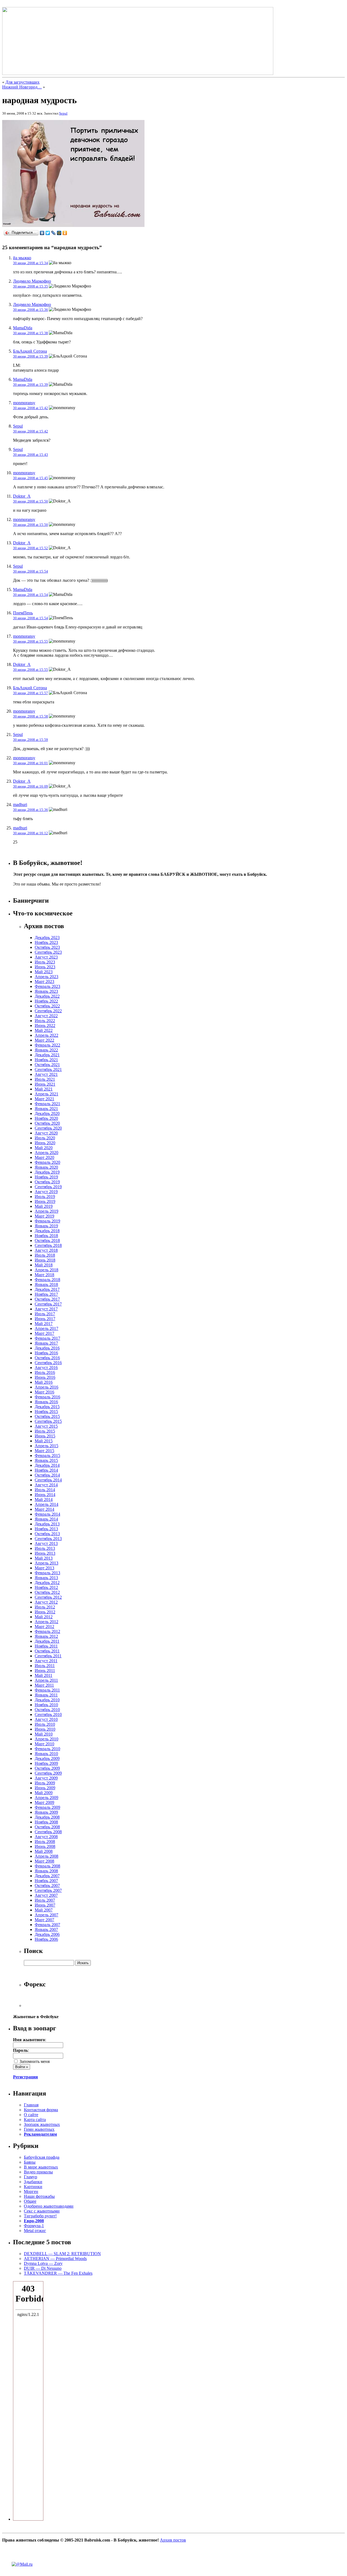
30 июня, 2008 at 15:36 (30, 310)
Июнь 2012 (45, 1612)
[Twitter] (48, 233)
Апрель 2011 (46, 1680)
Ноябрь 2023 (46, 942)
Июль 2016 (45, 1372)
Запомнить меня (34, 2061)
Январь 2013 (46, 1578)
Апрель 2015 (46, 1446)
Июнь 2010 (45, 1729)
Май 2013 (44, 1558)
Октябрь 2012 (47, 1592)
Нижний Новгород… (22, 87)
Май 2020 (44, 1148)
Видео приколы (38, 2172)
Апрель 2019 (46, 1211)
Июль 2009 (45, 1783)
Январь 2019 (46, 1226)
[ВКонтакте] (42, 233)
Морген (31, 2191)
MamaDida (23, 328)
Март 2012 (44, 1627)
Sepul (63, 113)
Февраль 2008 (47, 1866)
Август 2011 (46, 1661)
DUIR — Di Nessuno (43, 2268)
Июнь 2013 (45, 1553)
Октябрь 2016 (47, 1358)
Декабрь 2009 (47, 1758)
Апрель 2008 (46, 1856)
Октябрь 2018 (47, 1240)
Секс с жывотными (42, 2211)
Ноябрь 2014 (46, 1470)
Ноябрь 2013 (46, 1529)
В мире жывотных (41, 2167)
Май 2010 (44, 1734)
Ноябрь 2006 (46, 1939)
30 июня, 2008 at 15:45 (30, 478)
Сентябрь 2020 (48, 1128)
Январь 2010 (46, 1754)
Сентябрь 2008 (48, 1832)
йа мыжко (22, 258)
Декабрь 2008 (47, 1817)
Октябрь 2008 (47, 1827)
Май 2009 (44, 1793)
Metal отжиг (35, 2231)
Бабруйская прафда (42, 2157)
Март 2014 (44, 1509)
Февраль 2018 (47, 1280)
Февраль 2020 (47, 1162)
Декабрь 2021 (47, 1055)
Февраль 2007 (47, 1925)
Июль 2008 (45, 1842)
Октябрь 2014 (47, 1475)
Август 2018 (46, 1250)
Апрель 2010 (46, 1739)
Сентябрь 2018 (48, 1245)
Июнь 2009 (45, 1788)
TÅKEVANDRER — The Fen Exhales (58, 2273)
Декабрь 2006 (47, 1934)
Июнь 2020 (45, 1143)
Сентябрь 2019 (48, 1187)
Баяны (30, 2162)
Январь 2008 (46, 1871)
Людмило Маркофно (32, 281)
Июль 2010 (45, 1724)
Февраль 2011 (47, 1690)
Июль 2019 (45, 1197)
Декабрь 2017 (47, 1289)
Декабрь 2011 (47, 1641)
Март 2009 (44, 1802)
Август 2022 (46, 1016)
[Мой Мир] (59, 233)
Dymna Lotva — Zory (43, 2263)
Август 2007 (46, 1895)
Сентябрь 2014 (48, 1480)
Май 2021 (44, 1089)
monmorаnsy (24, 403)
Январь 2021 (46, 1109)
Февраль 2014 (47, 1514)
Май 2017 (44, 1324)
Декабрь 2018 (47, 1231)
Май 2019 (44, 1206)
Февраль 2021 (47, 1104)
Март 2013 (44, 1568)
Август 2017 (46, 1309)
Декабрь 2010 (47, 1700)
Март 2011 (44, 1685)
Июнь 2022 (45, 1025)
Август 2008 (46, 1837)
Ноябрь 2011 (46, 1646)
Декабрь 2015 (47, 1407)
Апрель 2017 (46, 1328)
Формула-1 (34, 2226)
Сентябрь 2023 (48, 952)
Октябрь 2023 (47, 947)
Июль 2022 (45, 1021)
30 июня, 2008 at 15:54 (30, 571)
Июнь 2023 (45, 967)
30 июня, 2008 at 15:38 (30, 333)
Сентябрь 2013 (48, 1539)
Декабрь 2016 (47, 1348)
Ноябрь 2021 (46, 1060)
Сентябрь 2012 (48, 1597)
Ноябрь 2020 (46, 1118)
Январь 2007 (46, 1929)
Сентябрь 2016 (48, 1363)
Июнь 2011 (45, 1671)
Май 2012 (44, 1617)
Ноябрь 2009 (46, 1763)
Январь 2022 (46, 1050)
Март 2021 (44, 1099)
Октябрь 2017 (47, 1299)
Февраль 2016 (47, 1397)
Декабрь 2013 (47, 1524)
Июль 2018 (45, 1255)
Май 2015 (44, 1441)
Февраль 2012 (47, 1631)
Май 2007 (44, 1910)
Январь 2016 (46, 1402)
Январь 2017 (46, 1343)
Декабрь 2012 (47, 1583)
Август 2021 (46, 1074)
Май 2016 (44, 1382)
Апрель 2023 (46, 977)
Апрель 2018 (46, 1270)
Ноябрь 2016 (46, 1353)
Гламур (30, 2177)
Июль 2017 (45, 1314)
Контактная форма (41, 2110)
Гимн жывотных (39, 2129)
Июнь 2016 (45, 1377)
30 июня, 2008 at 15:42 (30, 408)
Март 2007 (44, 1920)
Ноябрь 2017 (46, 1294)
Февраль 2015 (47, 1455)
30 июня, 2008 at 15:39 (30, 356)
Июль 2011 (45, 1666)
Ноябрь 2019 (46, 1177)
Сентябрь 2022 (48, 1011)
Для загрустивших (23, 82)
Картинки (33, 2187)
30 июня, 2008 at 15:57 (30, 693)
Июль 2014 (45, 1490)
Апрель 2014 (46, 1504)
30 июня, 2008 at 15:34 (30, 263)
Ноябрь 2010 (46, 1705)
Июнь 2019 (45, 1201)
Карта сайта (35, 2120)
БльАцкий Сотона (30, 351)
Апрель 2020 (46, 1153)
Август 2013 (46, 1543)
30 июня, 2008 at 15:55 (30, 641)
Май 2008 (44, 1851)
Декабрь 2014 (47, 1465)
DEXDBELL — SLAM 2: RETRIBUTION (62, 2254)
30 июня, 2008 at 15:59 (30, 740)
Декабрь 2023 (47, 938)
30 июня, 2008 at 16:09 (30, 786)
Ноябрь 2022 (46, 1001)
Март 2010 (44, 1744)
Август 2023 (46, 957)
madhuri (20, 805)
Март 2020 (44, 1157)
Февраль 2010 (47, 1749)
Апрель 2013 (46, 1563)
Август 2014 (46, 1485)
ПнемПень (23, 613)
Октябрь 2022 (47, 1006)
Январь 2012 (46, 1636)
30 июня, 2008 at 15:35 (30, 286)
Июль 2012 (45, 1607)
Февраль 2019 (47, 1221)
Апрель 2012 (46, 1622)
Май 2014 (44, 1499)
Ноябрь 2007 (46, 1881)
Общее (30, 2201)
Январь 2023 (46, 991)
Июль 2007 (45, 1900)
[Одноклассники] (65, 233)
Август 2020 (46, 1133)
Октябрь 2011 (47, 1651)
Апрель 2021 (46, 1094)
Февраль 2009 (47, 1807)
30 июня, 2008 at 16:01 (30, 763)
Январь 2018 (46, 1284)
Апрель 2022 (46, 1035)
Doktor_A (22, 496)
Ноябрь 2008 (46, 1822)
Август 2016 (46, 1368)
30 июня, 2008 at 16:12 (30, 833)
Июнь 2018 (45, 1260)
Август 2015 (46, 1426)
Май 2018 (44, 1265)
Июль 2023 (45, 962)
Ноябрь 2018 (46, 1236)
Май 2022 (44, 1030)
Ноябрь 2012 (46, 1587)
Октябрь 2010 (47, 1710)
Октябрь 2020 (47, 1123)
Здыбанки (33, 2182)
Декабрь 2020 (47, 1113)
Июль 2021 (45, 1079)
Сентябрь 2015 (48, 1421)
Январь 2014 (46, 1519)
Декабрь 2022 (47, 996)
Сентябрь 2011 (48, 1656)
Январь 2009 (46, 1812)
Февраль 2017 (47, 1338)
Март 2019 (44, 1216)
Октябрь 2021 (47, 1065)
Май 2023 (44, 972)
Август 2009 (46, 1778)
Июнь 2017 (45, 1319)
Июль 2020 (45, 1138)
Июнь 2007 (45, 1905)
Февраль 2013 (47, 1573)
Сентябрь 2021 (48, 1069)
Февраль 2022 (47, 1045)
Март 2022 (44, 1040)
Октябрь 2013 (47, 1534)
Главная (31, 2105)
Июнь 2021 (45, 1084)
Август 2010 (46, 1719)
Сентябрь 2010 (48, 1714)
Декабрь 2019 (47, 1172)
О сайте (31, 2115)
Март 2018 (44, 1275)
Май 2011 (44, 1675)
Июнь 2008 (45, 1846)
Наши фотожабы (39, 2196)
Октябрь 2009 (47, 1768)
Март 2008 (44, 1861)
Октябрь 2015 (47, 1416)
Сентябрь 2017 (48, 1304)
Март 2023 (44, 982)
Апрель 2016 (46, 1387)
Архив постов (173, 2540)
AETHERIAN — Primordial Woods (55, 2259)
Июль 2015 (45, 1431)
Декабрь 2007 (47, 1876)
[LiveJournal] (54, 233)
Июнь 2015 (45, 1436)
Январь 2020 (46, 1167)
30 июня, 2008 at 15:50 (30, 501)
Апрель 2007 (46, 1915)
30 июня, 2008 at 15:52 (30, 548)
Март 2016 (44, 1392)
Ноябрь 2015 (46, 1412)
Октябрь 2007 (47, 1886)
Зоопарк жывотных (42, 2124)
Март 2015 (44, 1451)
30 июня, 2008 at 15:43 (30, 455)
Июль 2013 (45, 1548)
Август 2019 (46, 1192)
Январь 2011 (46, 1695)
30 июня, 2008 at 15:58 (30, 716)
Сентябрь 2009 (48, 1773)
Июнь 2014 (45, 1495)
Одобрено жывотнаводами (49, 2206)
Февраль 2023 (47, 986)
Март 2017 (44, 1333)
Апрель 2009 (46, 1798)
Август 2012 (46, 1602)
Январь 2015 (46, 1460)
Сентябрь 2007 (48, 1890)
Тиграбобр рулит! (40, 2216)
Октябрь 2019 (47, 1182)
